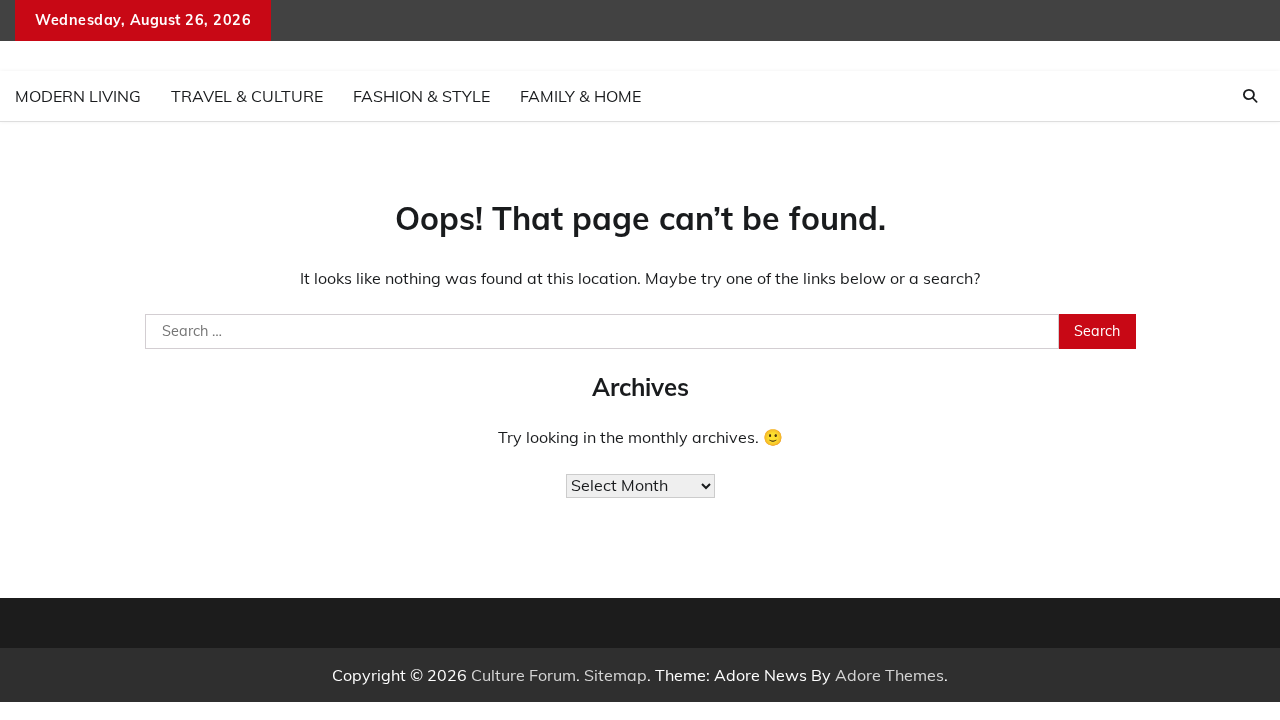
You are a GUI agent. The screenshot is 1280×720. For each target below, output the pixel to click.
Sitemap (615, 675)
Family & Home (580, 96)
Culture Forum (523, 675)
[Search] (1250, 96)
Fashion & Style (421, 96)
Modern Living (78, 96)
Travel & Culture (247, 96)
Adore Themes (889, 675)
